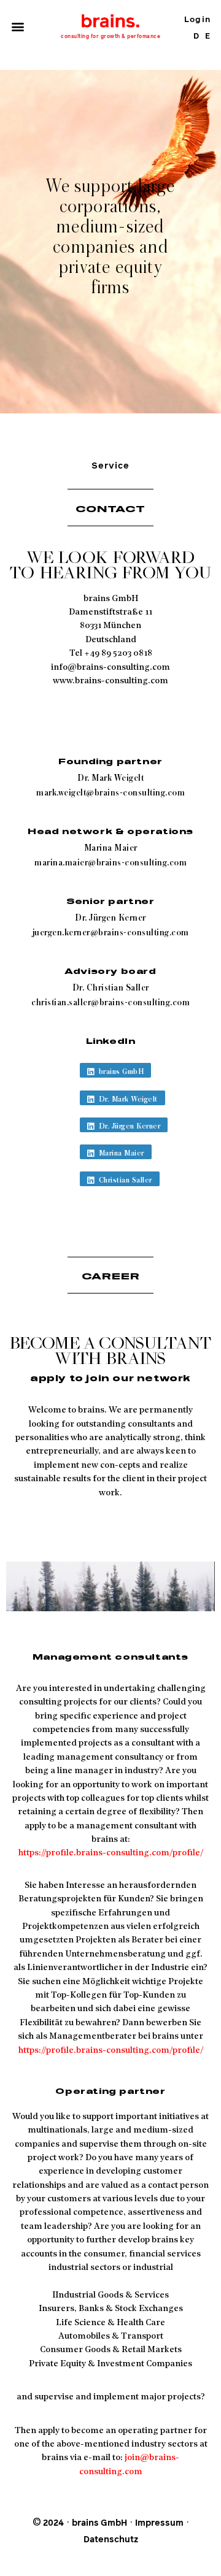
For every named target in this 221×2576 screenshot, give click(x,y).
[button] (17, 27)
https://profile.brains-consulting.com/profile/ (111, 1853)
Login (197, 20)
